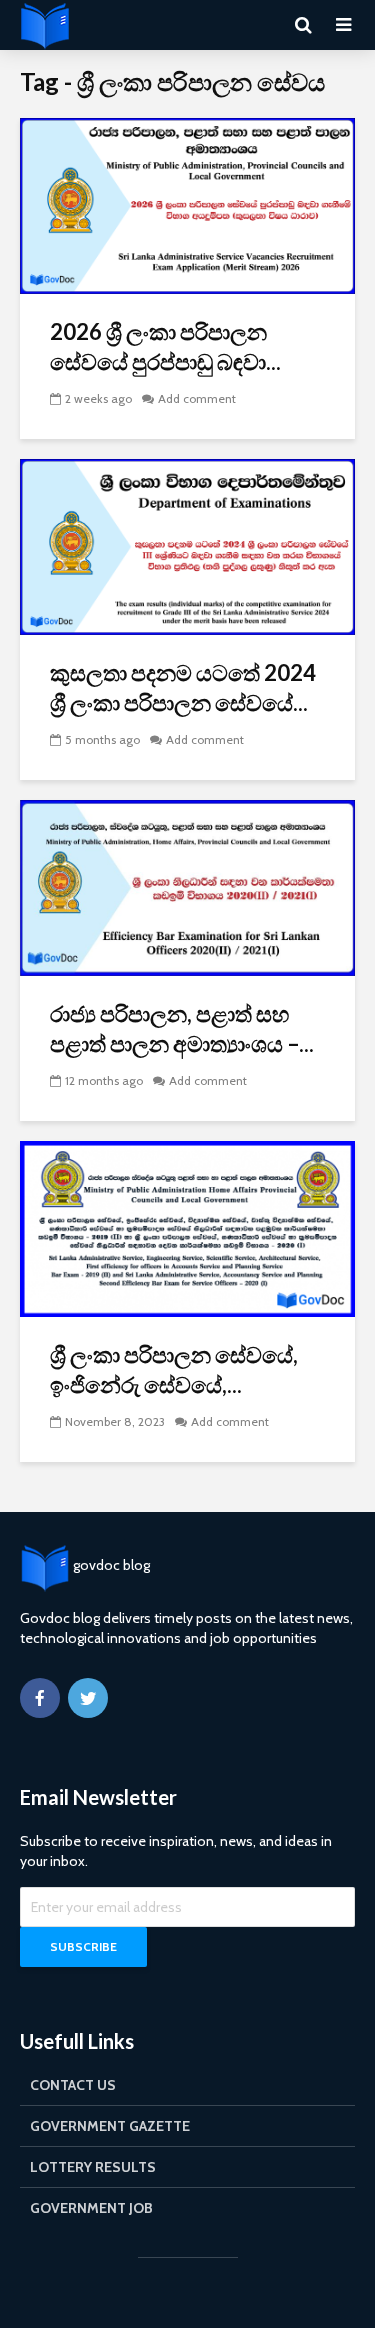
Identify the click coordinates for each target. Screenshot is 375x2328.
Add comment (197, 398)
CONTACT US (73, 2085)
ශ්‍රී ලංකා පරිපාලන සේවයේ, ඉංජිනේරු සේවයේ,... (174, 1369)
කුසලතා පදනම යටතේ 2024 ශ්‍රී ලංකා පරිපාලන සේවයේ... (183, 687)
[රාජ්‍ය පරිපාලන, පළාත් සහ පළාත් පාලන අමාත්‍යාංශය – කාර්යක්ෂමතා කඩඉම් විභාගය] (187, 886)
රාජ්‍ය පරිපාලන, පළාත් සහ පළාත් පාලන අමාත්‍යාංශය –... (182, 1028)
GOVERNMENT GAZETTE (110, 2126)
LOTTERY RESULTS (93, 2167)
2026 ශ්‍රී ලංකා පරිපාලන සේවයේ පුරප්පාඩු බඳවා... (165, 346)
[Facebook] (40, 1698)
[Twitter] (88, 1698)
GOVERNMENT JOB (91, 2208)
